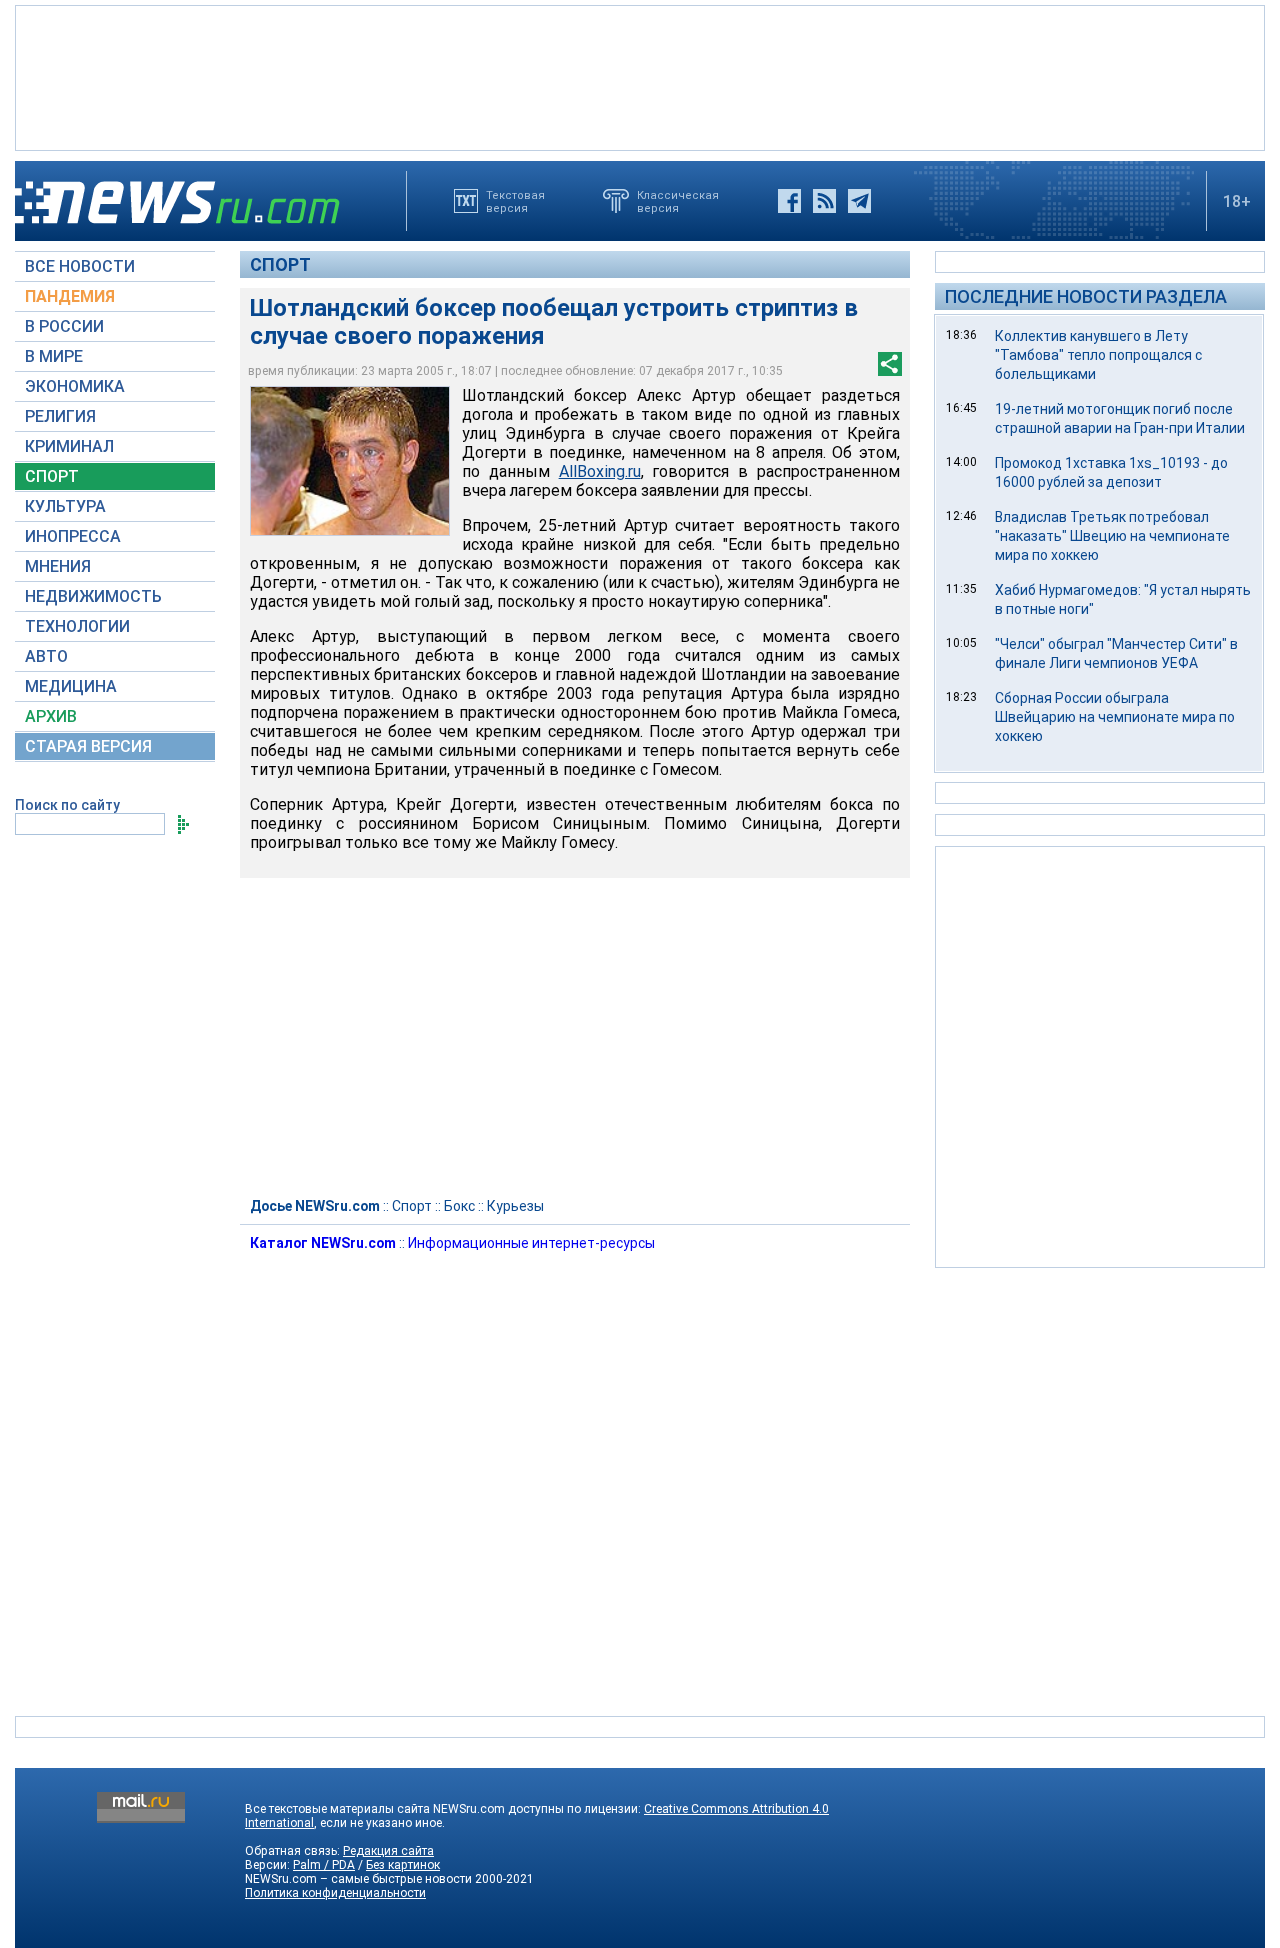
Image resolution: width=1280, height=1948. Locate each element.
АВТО (46, 656)
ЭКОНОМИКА (75, 386)
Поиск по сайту (67, 805)
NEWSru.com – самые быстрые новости (358, 1879)
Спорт (280, 264)
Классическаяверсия (678, 201)
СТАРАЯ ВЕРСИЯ (88, 746)
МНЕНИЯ (58, 566)
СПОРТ (52, 476)
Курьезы (515, 1206)
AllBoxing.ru (600, 471)
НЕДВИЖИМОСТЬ (93, 596)
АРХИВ (51, 716)
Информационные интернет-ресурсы (531, 1243)
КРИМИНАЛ (69, 446)
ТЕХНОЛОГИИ (77, 626)
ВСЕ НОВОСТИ (80, 266)
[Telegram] (859, 201)
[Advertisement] (640, 76)
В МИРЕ (54, 356)
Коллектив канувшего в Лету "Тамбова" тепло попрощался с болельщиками (1098, 355)
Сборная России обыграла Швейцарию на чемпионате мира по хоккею (1115, 717)
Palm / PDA (324, 1865)
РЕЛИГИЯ (60, 416)
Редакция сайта (388, 1851)
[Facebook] (789, 201)
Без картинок (403, 1865)
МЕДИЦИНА (71, 686)
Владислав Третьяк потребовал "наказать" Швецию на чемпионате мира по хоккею (1112, 536)
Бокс (459, 1206)
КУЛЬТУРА (65, 506)
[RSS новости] (824, 201)
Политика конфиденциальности (335, 1893)
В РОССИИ (64, 326)
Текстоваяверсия (515, 201)
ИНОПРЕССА (73, 536)
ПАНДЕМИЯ (70, 296)
